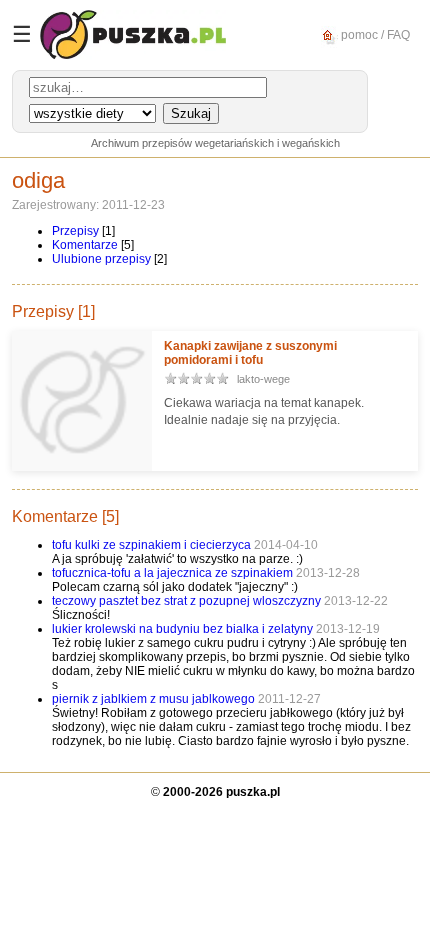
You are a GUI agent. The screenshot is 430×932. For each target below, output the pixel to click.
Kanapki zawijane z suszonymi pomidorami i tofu (250, 353)
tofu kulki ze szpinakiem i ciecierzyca (151, 545)
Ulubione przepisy (101, 259)
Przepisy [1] (53, 311)
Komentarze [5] (65, 516)
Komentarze (85, 245)
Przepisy (75, 231)
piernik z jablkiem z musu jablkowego (155, 699)
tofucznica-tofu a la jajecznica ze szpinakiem (172, 573)
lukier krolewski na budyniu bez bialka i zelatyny (184, 629)
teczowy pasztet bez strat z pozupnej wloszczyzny (188, 601)
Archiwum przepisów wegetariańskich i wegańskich (215, 143)
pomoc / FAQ (374, 34)
